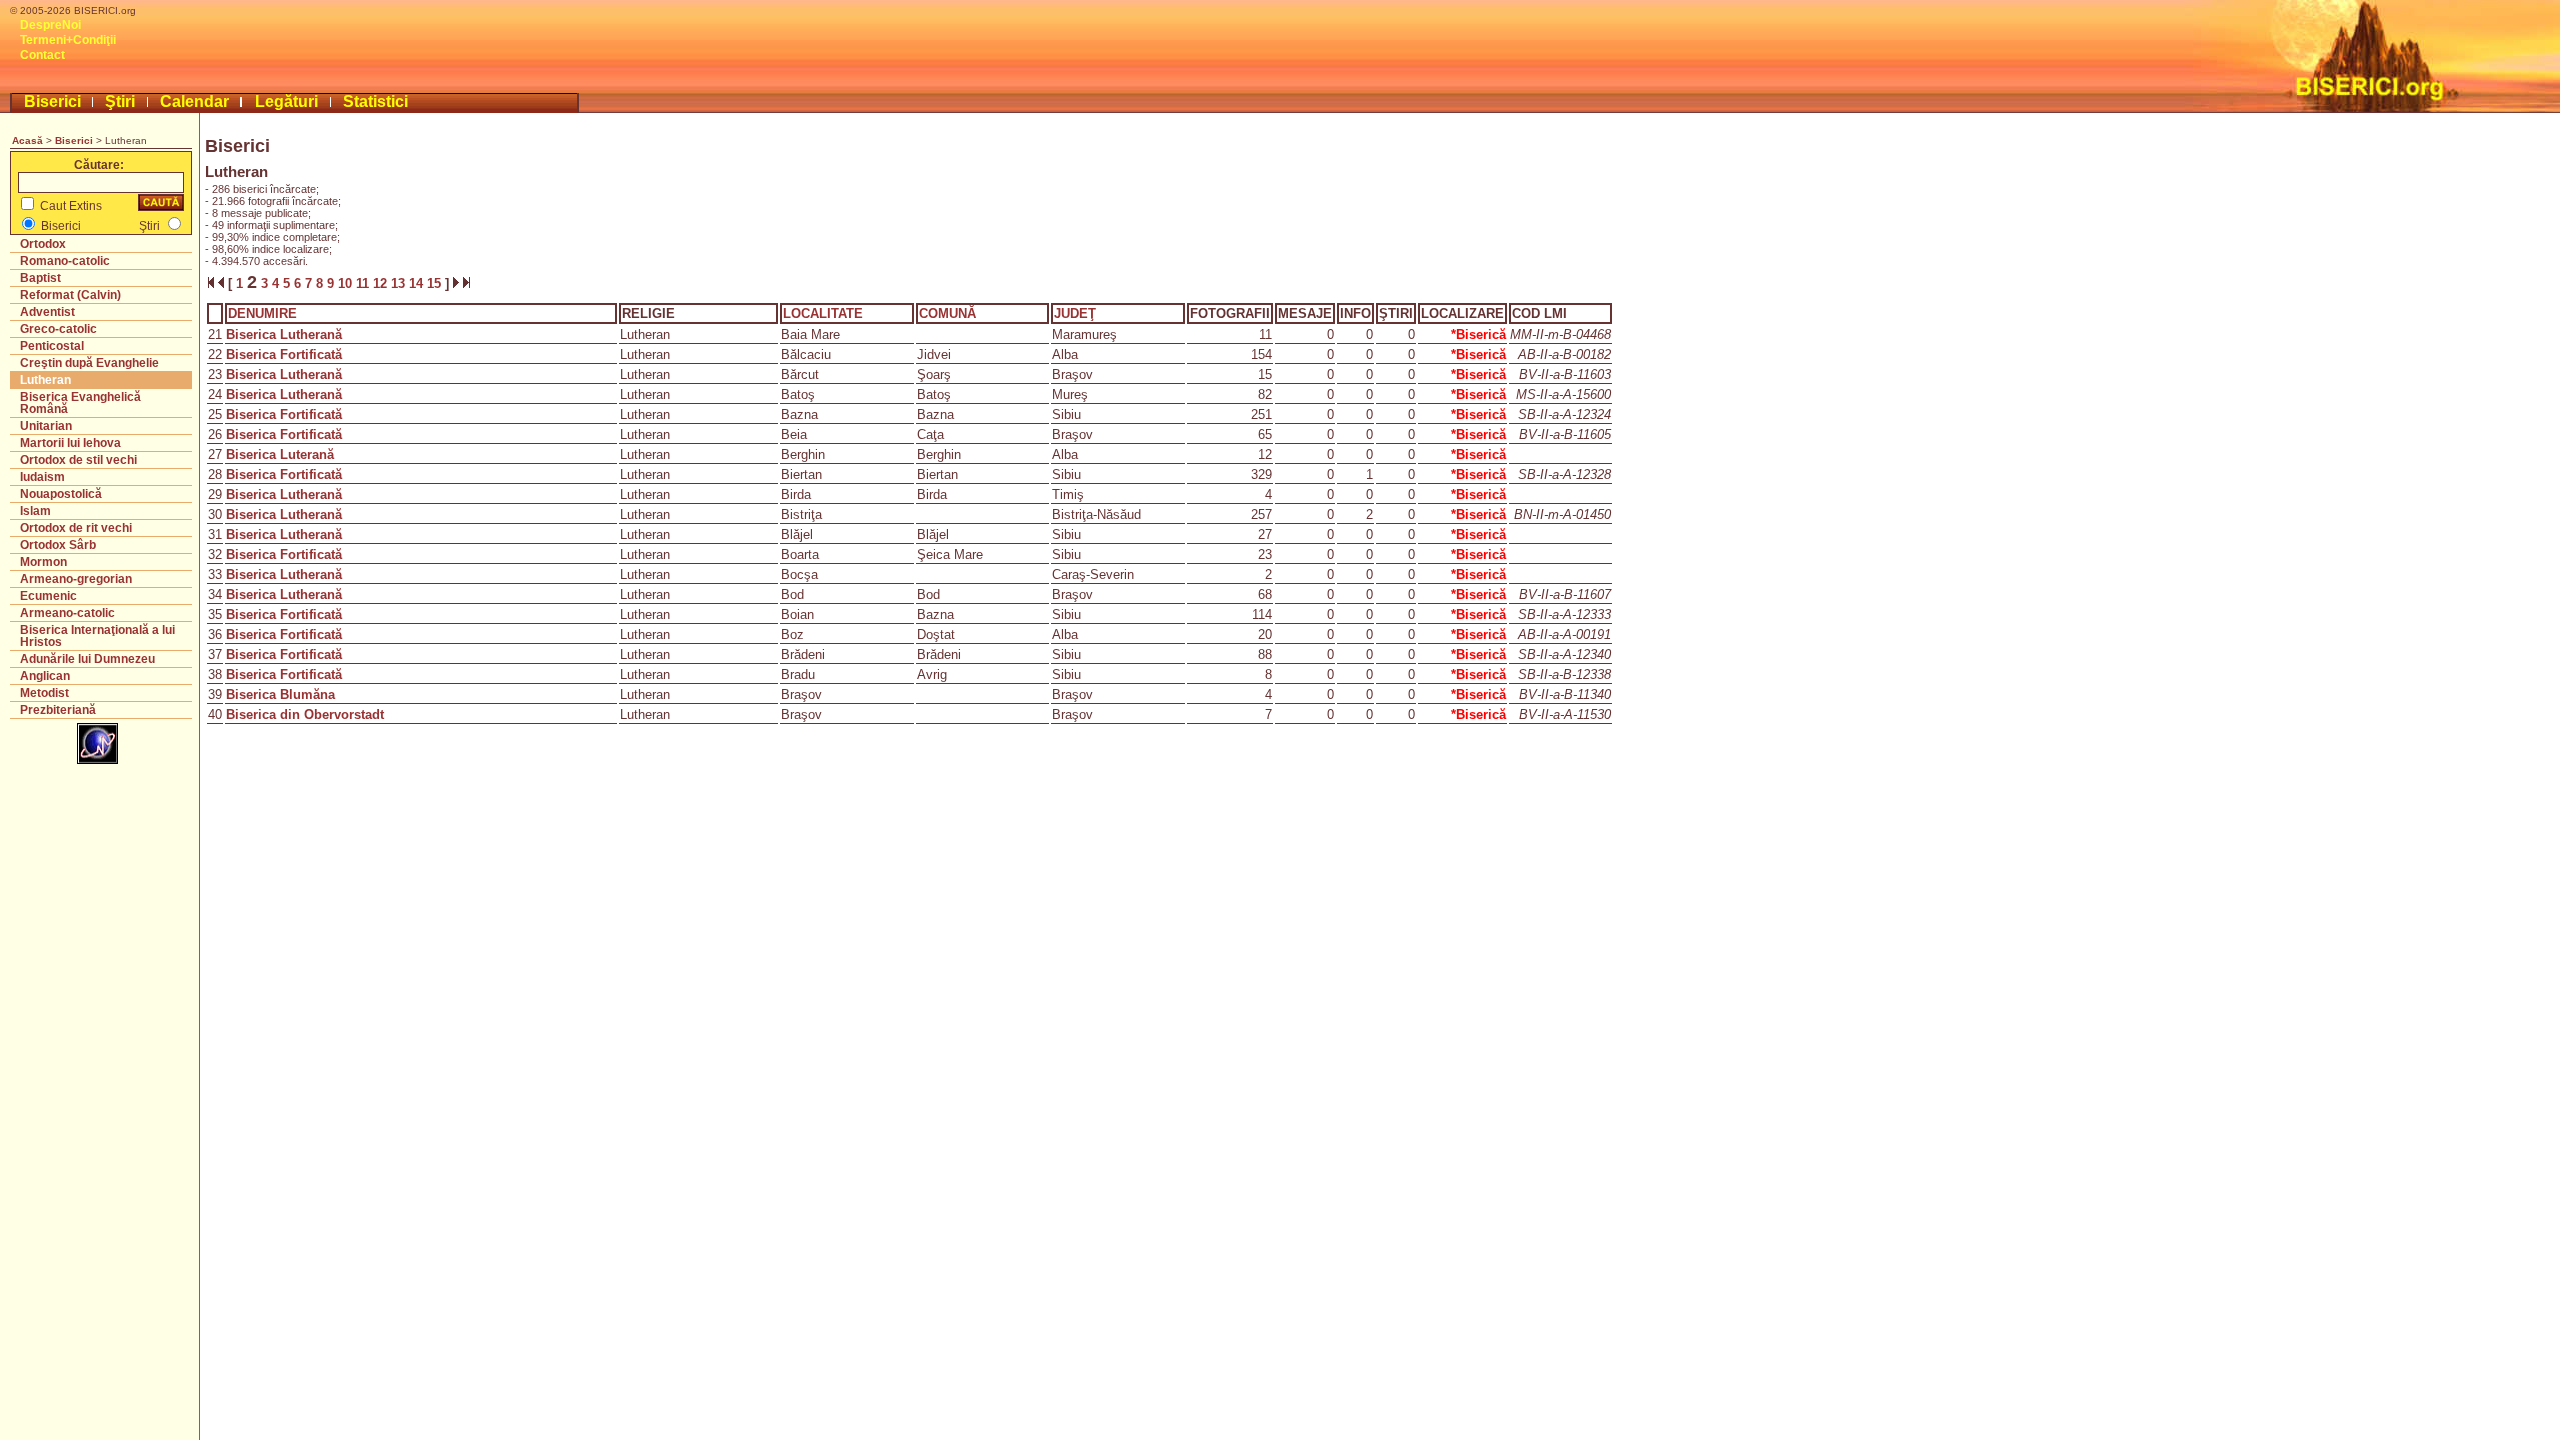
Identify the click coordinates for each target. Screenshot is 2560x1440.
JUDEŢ (1075, 313)
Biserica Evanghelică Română (80, 403)
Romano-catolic (65, 261)
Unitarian (46, 426)
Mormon (43, 562)
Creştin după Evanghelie (89, 363)
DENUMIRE (262, 313)
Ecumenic (48, 596)
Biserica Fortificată (284, 354)
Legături (286, 101)
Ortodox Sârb (58, 545)
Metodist (44, 693)
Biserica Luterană (280, 454)
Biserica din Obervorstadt (305, 714)
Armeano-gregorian (76, 579)
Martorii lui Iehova (70, 443)
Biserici (52, 101)
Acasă (27, 140)
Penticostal (52, 346)
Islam (35, 511)
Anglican (45, 676)
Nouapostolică (61, 494)
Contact (42, 55)
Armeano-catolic (67, 613)
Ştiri (120, 101)
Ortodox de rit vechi (76, 528)
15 (436, 283)
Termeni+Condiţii (68, 40)
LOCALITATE (823, 313)
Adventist (47, 312)
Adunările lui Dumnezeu (87, 659)
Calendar (194, 101)
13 (400, 283)
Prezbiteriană (58, 710)
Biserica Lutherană (284, 334)
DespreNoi (50, 25)
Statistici (375, 101)
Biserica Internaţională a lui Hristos (97, 636)
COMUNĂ (947, 313)
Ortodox (43, 244)
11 (364, 283)
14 (418, 283)
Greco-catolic (58, 329)
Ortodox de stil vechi (78, 460)
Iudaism (42, 477)
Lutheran (45, 380)
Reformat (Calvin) (70, 295)
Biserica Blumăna (280, 694)
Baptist (40, 278)
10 (347, 283)
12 (382, 283)
